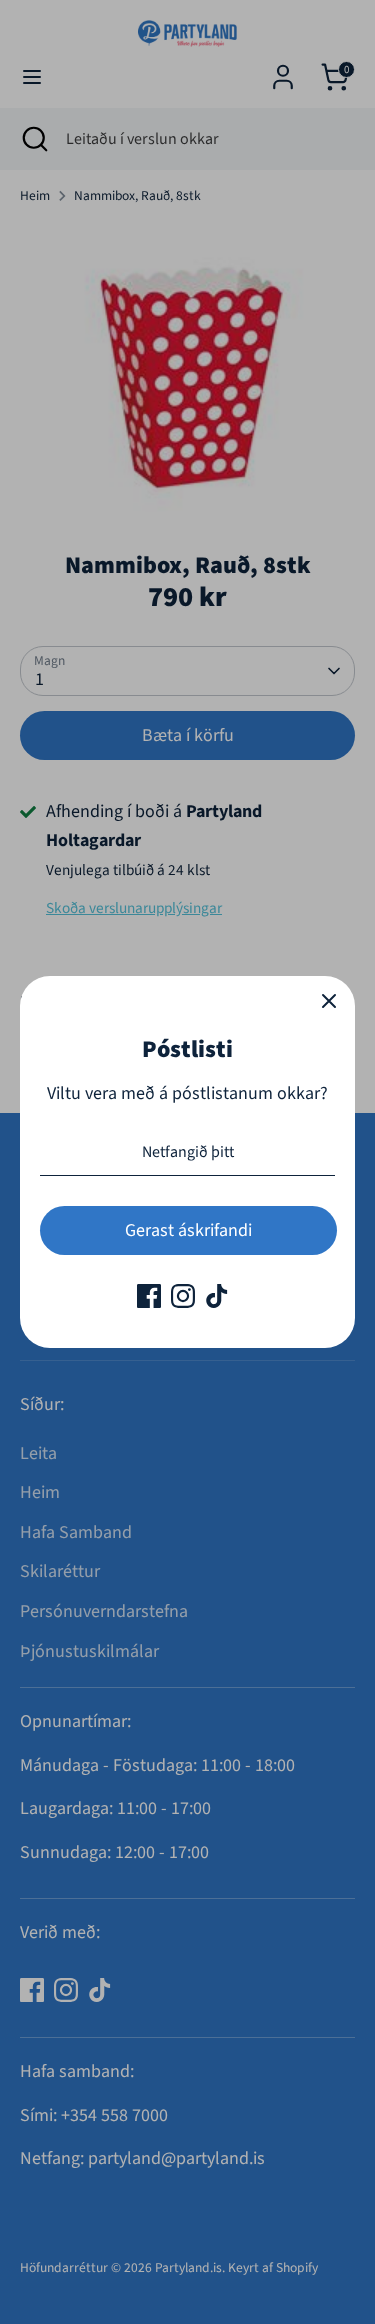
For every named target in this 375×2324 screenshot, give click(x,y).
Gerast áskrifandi (188, 1230)
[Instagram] (183, 1296)
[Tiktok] (217, 1296)
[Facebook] (149, 1296)
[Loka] (329, 1002)
